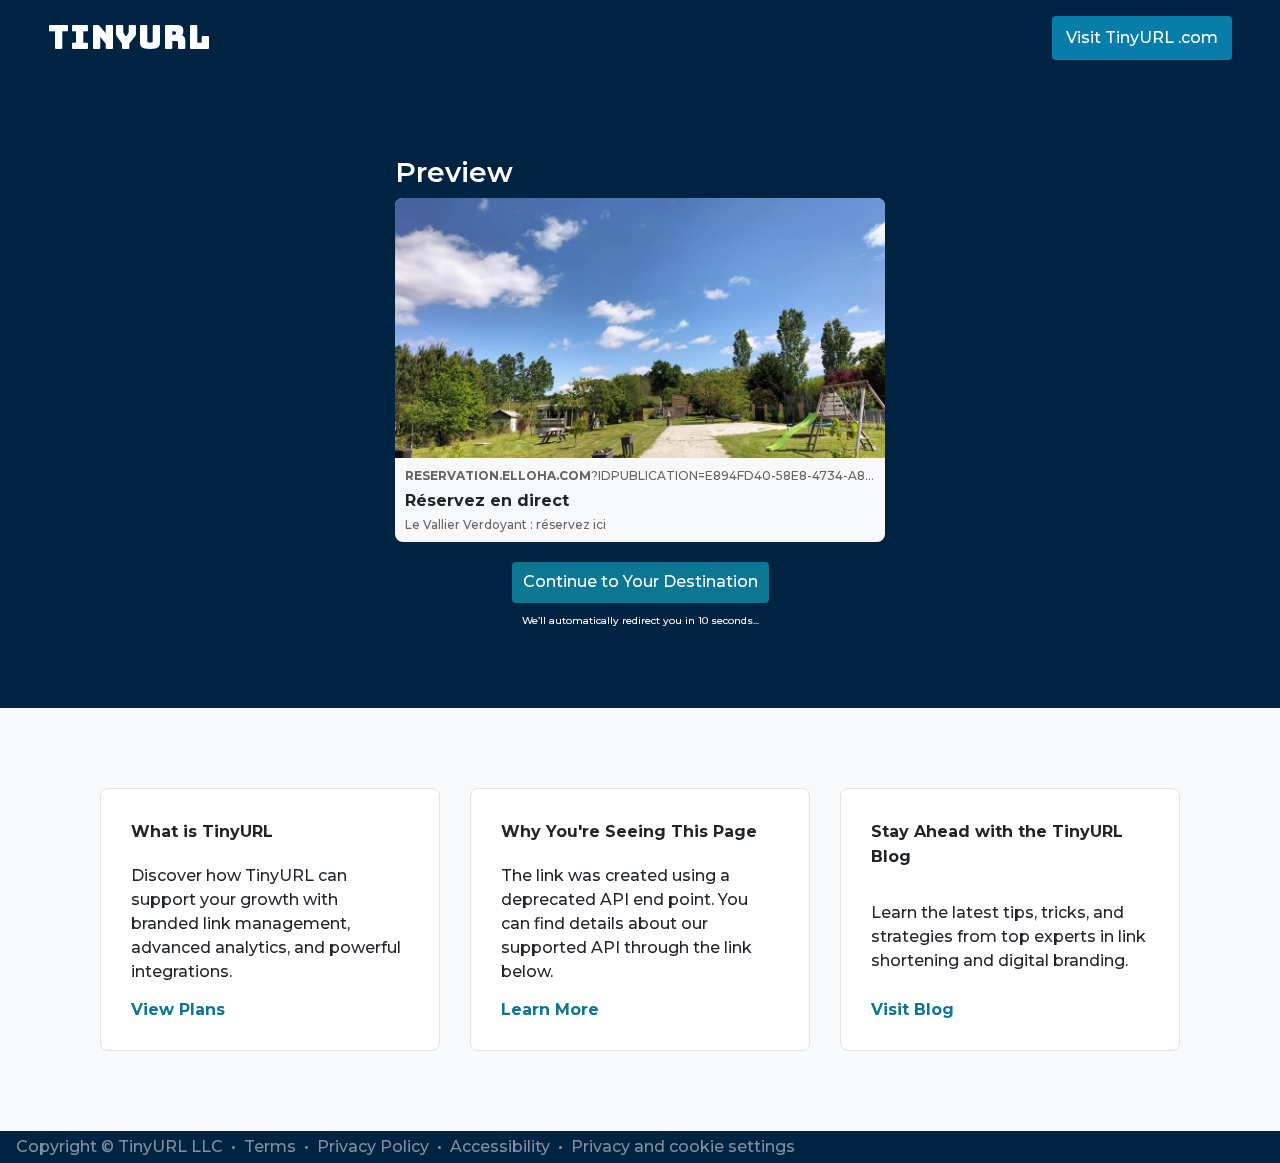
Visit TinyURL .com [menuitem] (1142, 37)
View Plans (178, 1009)
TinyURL (129, 37)
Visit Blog (912, 1009)
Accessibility (502, 1146)
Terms (272, 1146)
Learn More (550, 1009)
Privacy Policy (375, 1146)
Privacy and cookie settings (683, 1146)
